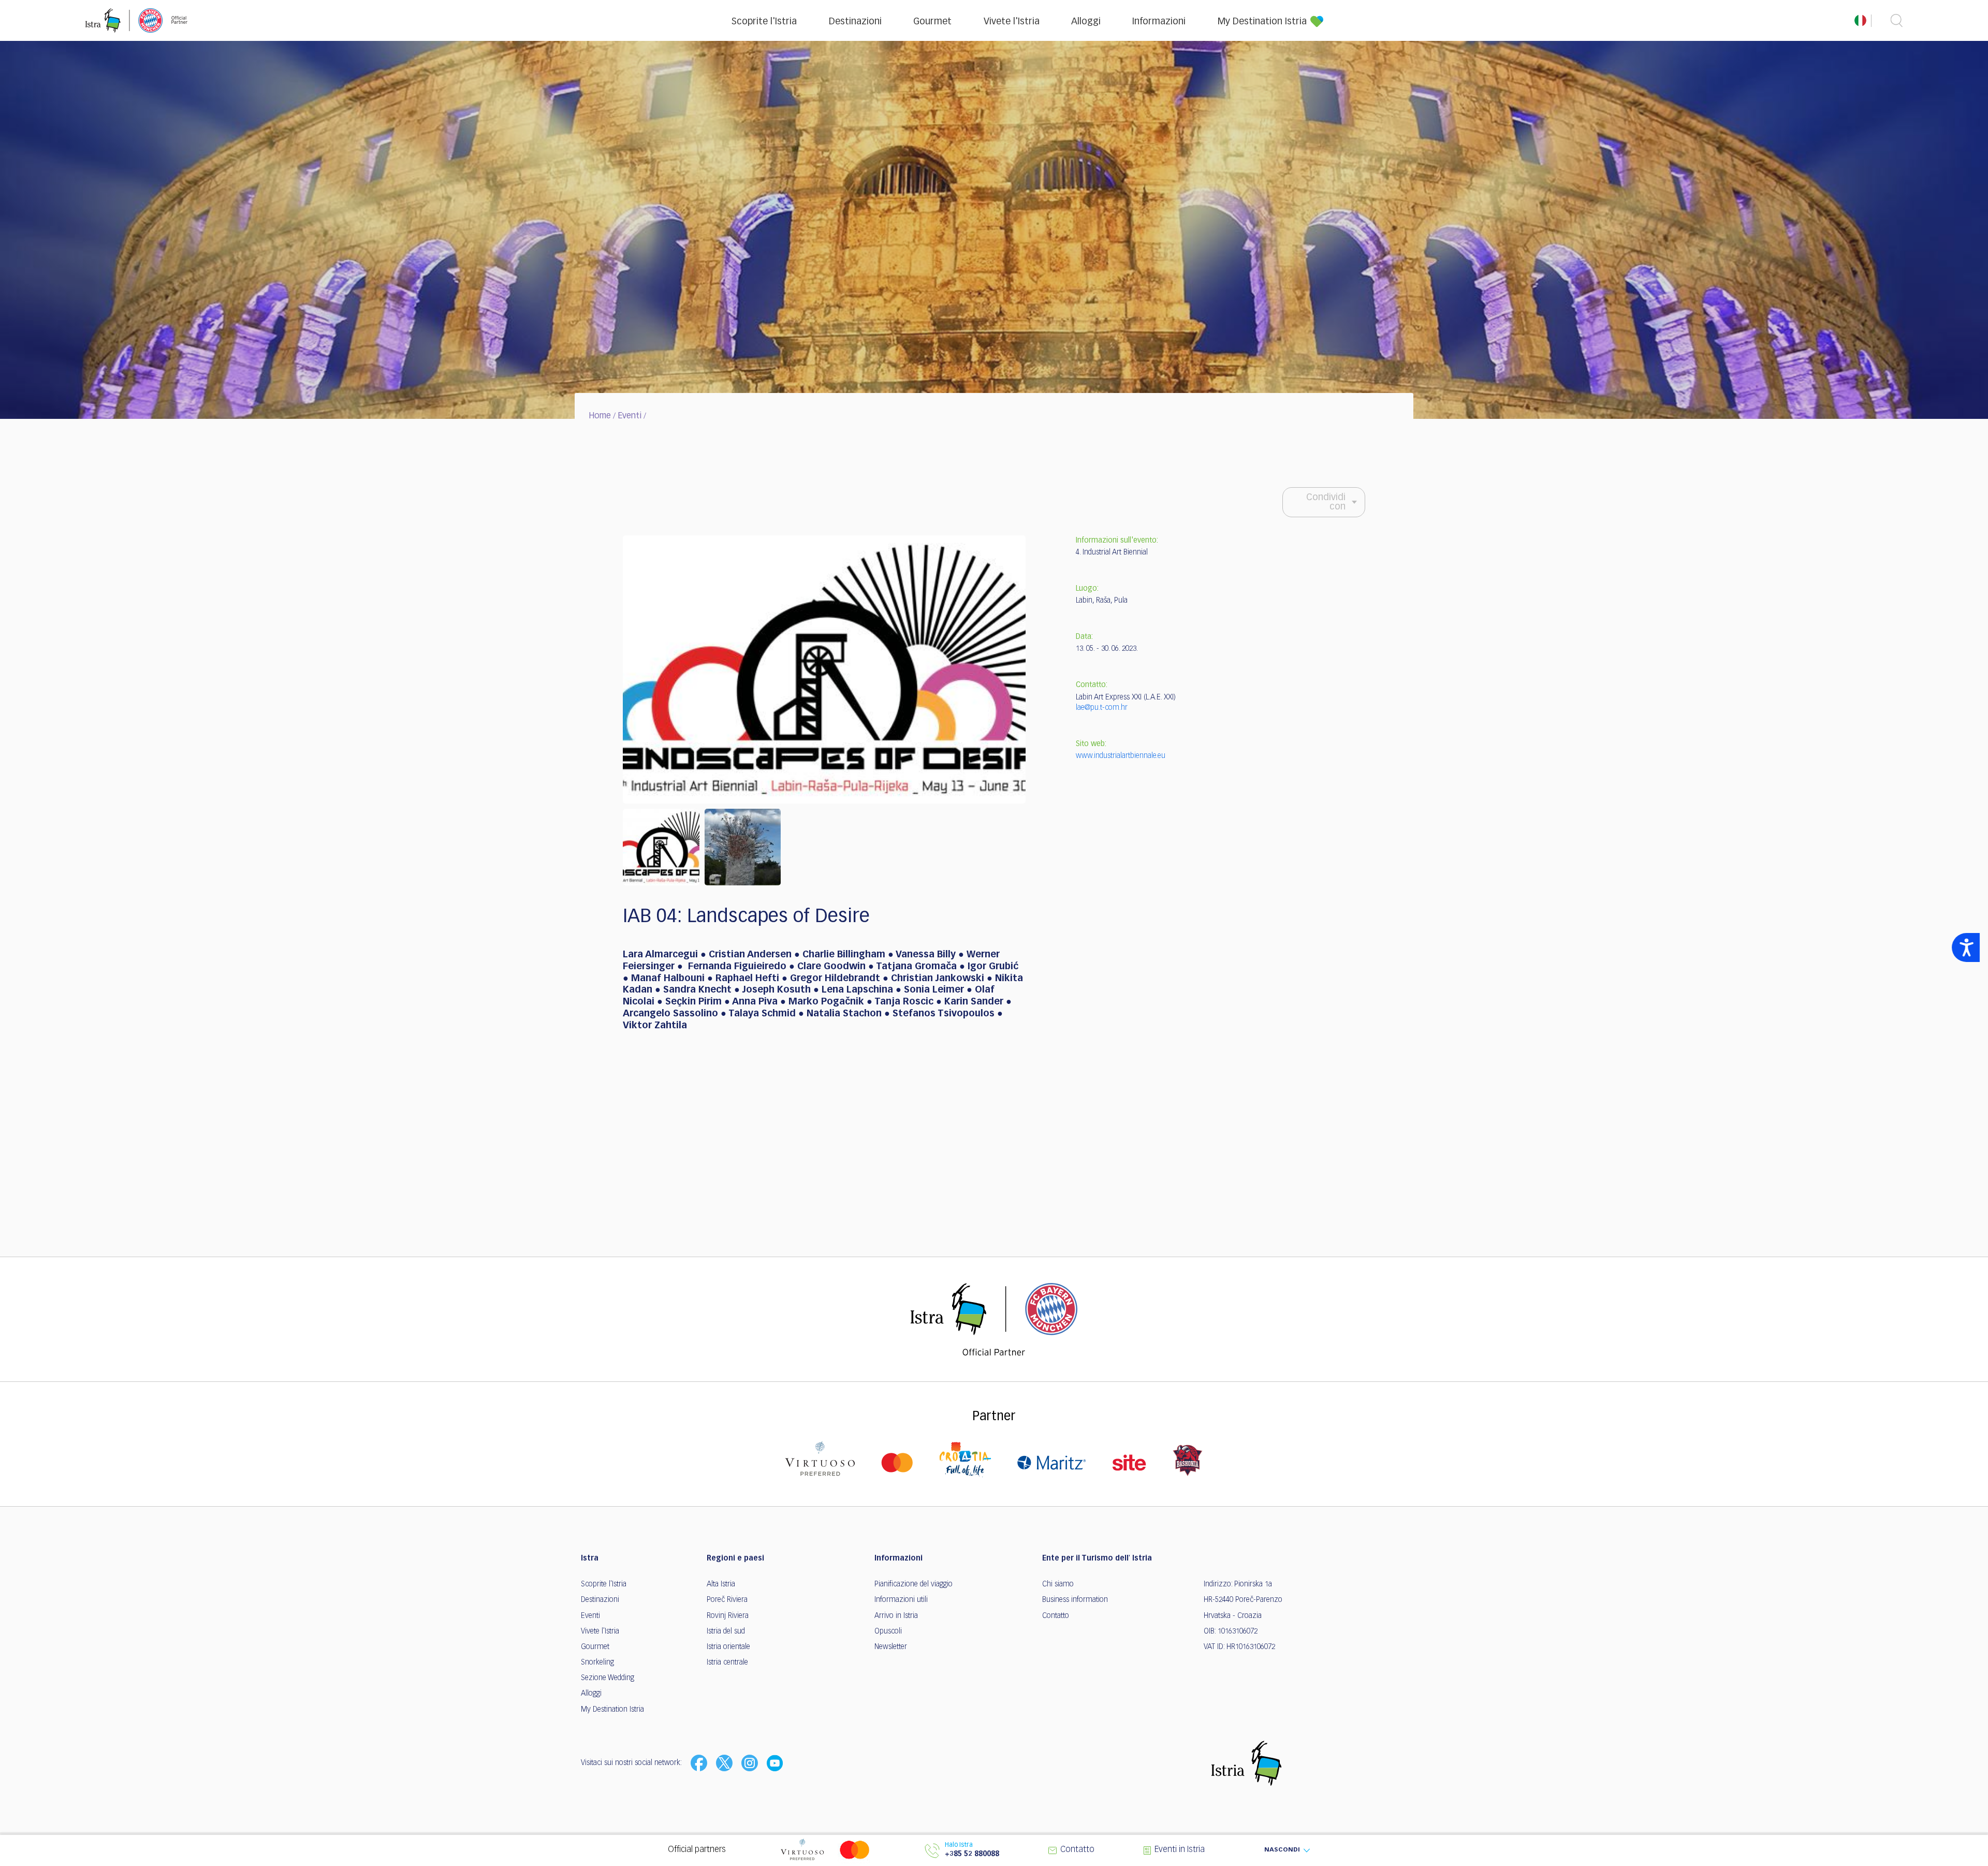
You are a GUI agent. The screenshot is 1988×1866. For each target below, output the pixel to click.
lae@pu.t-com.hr (1102, 708)
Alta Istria (721, 1584)
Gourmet (932, 22)
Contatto (1056, 1616)
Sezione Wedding (608, 1678)
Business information (1075, 1600)
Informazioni (1159, 22)
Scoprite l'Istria (764, 22)
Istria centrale (727, 1663)
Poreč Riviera (727, 1600)
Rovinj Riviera (728, 1616)
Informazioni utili (901, 1600)
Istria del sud (726, 1631)
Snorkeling (597, 1663)
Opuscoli (888, 1631)
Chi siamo (1058, 1584)
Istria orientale (728, 1647)
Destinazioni (855, 22)
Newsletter (891, 1647)
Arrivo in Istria (896, 1616)
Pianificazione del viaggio (913, 1584)
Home (600, 416)
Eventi (630, 416)
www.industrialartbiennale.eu (1121, 756)
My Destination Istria (1262, 22)
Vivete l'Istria (1012, 22)
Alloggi (1086, 22)
